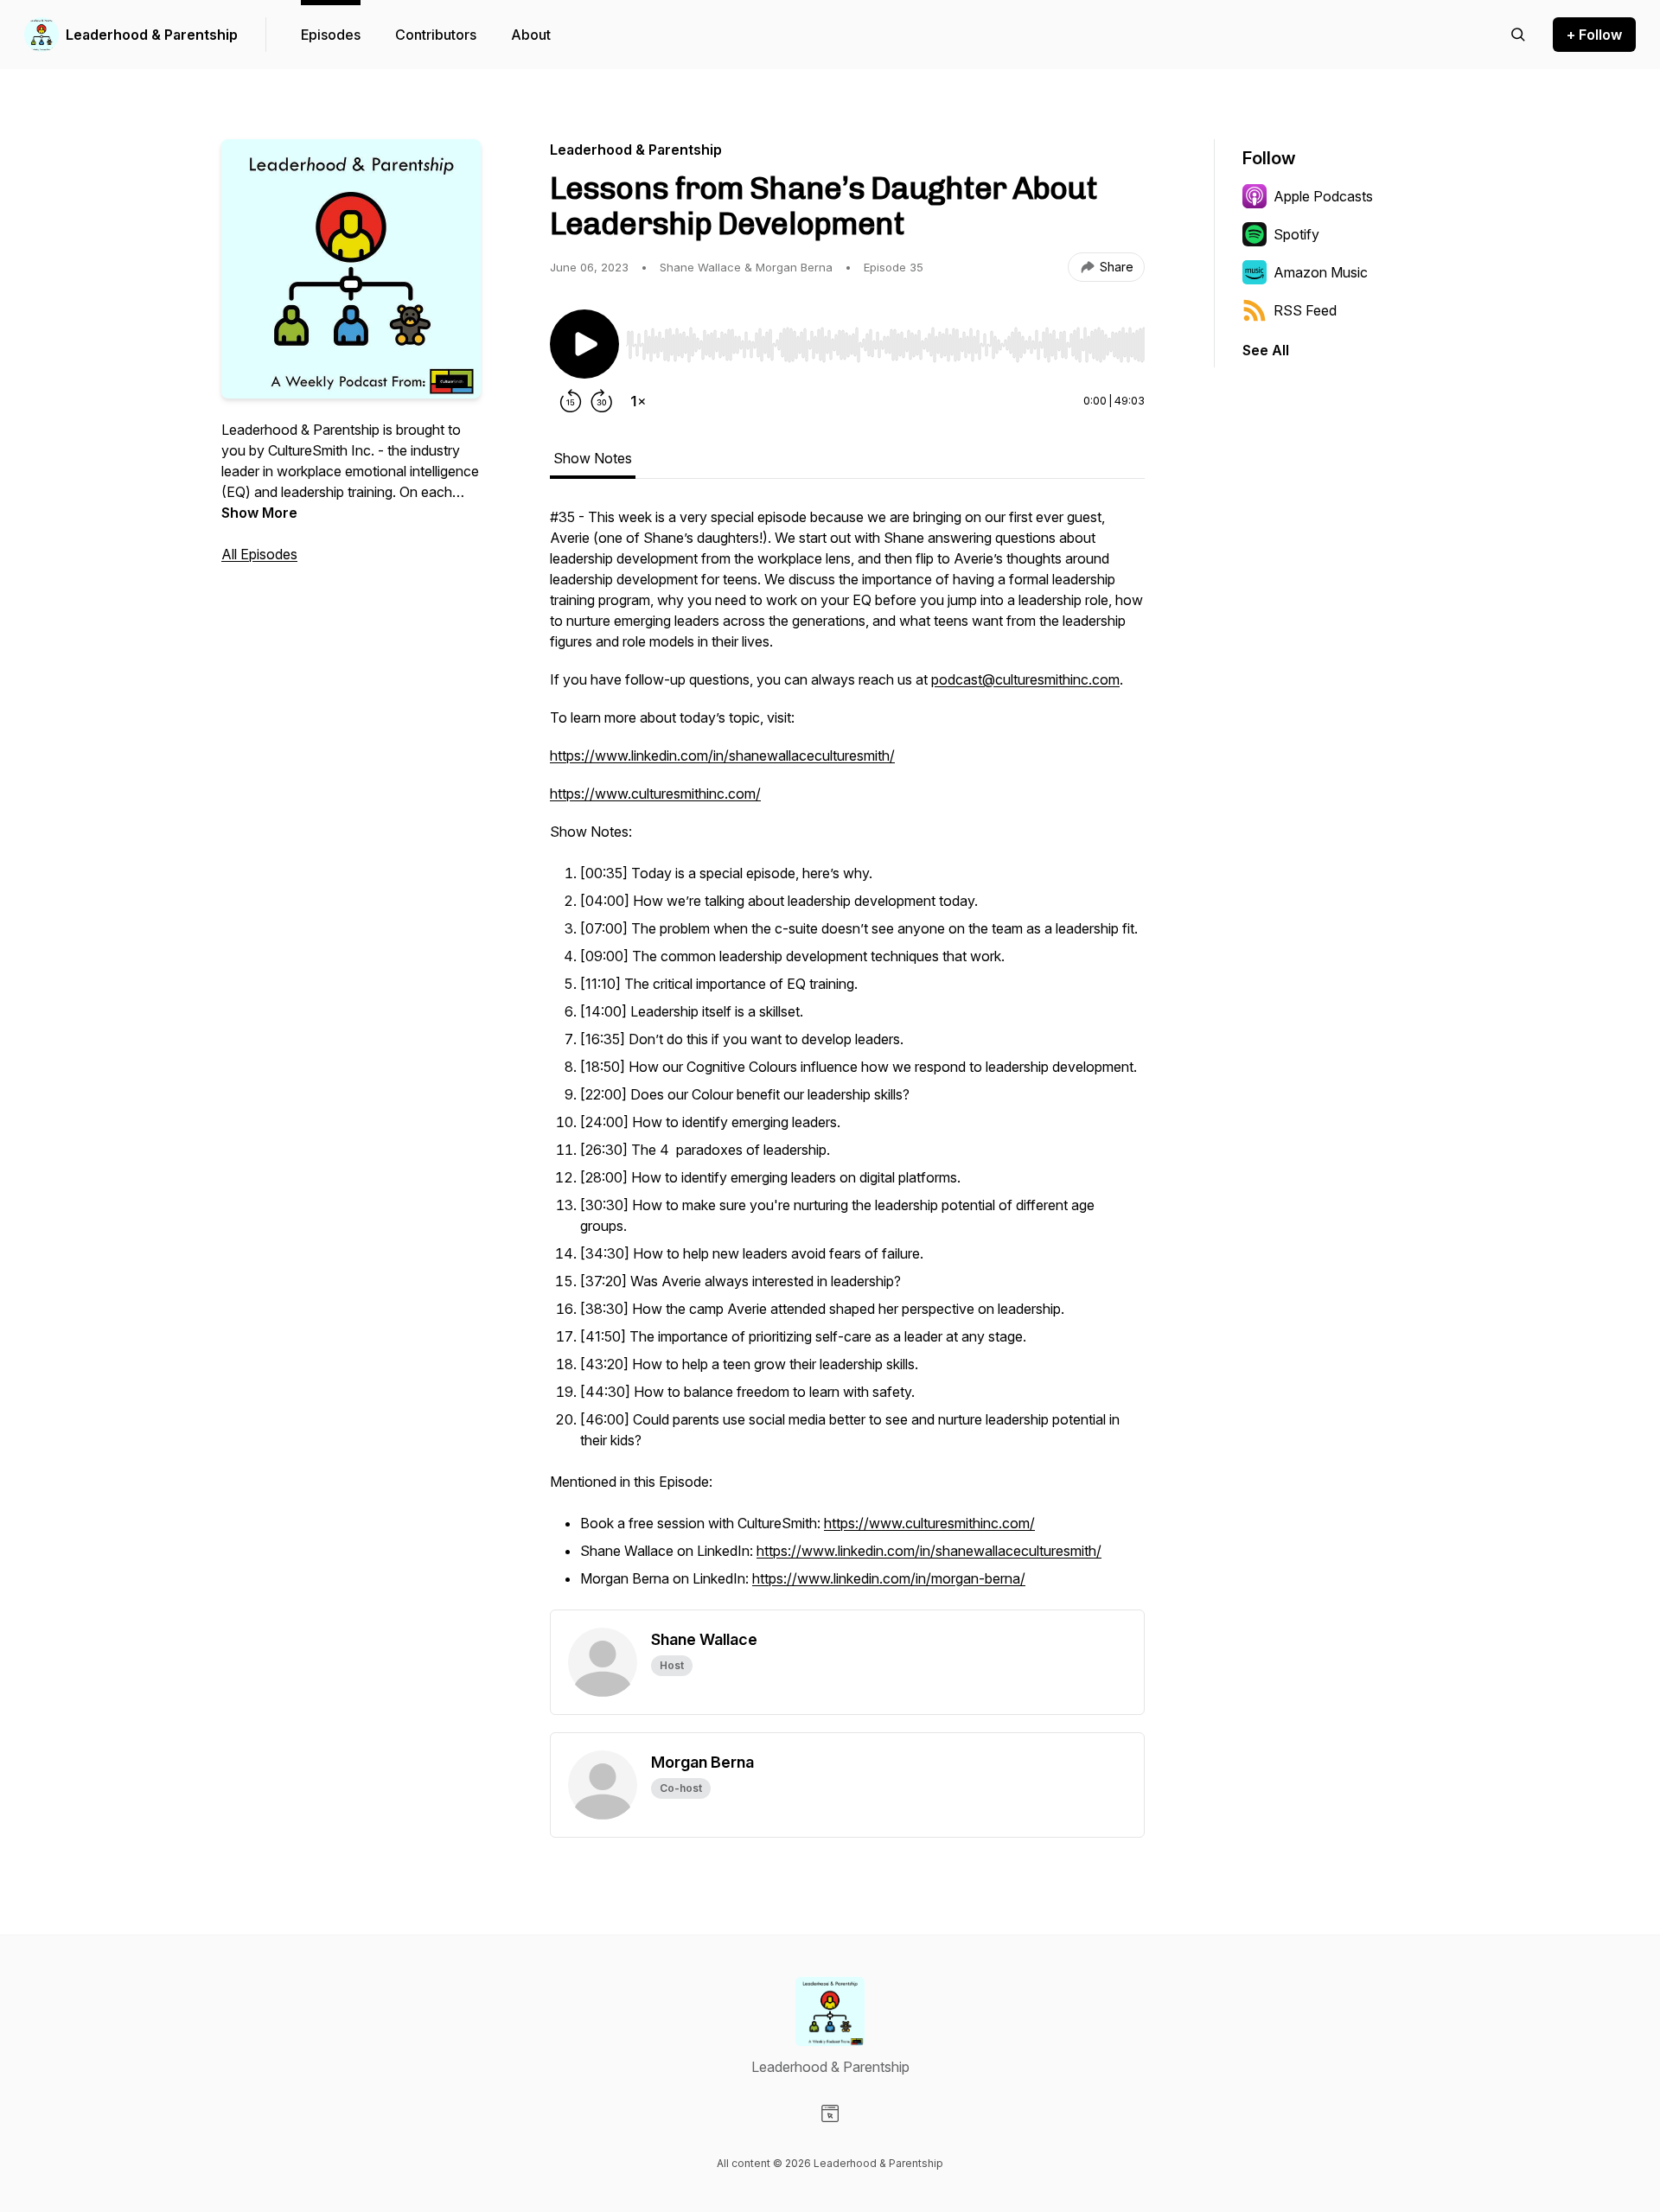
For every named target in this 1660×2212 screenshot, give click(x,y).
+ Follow (1594, 35)
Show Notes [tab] (593, 458)
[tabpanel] (847, 1058)
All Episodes (259, 554)
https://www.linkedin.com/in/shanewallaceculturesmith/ (722, 755)
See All (1266, 350)
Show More (259, 513)
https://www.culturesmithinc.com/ (655, 794)
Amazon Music (1321, 272)
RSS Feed (1305, 310)
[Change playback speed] (638, 401)
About (531, 35)
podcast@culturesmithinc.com (1025, 679)
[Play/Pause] (584, 344)
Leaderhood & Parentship (152, 35)
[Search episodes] (1518, 35)
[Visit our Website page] (830, 2113)
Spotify (1296, 234)
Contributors (436, 35)
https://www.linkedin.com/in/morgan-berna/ (889, 1578)
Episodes (331, 35)
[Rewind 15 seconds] (571, 401)
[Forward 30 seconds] (602, 401)
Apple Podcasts (1323, 196)
